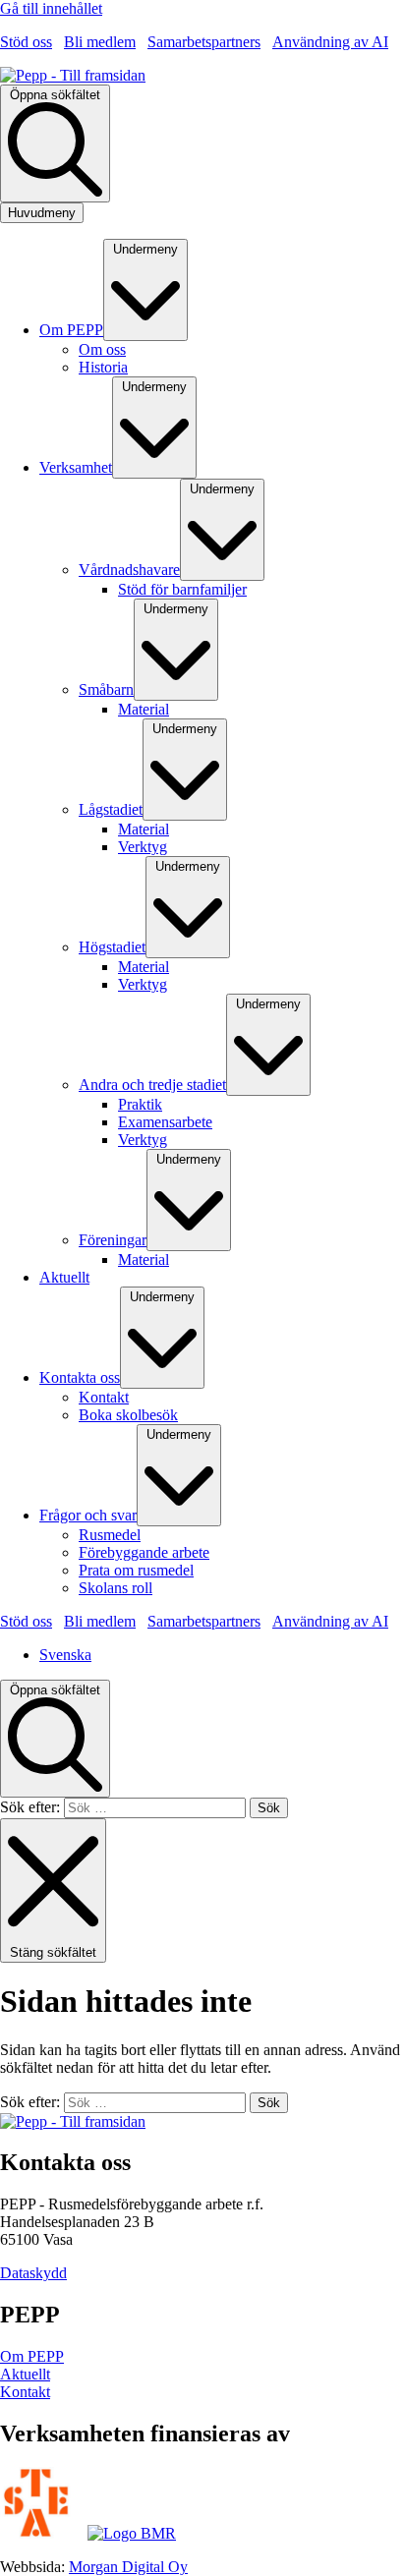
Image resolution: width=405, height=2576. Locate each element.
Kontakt (25, 2392)
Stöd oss (26, 42)
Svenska (65, 1655)
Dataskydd (33, 2273)
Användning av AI (330, 42)
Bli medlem (100, 42)
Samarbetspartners (204, 42)
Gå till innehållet (51, 8)
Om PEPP (32, 2356)
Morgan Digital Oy (128, 2567)
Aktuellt (25, 2374)
